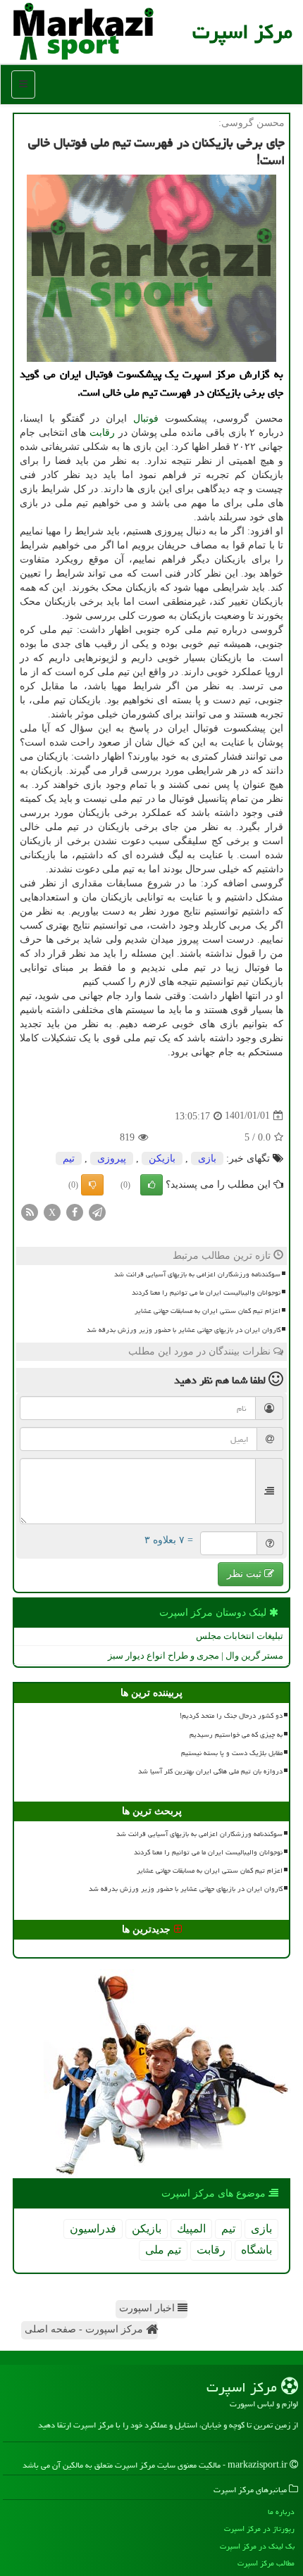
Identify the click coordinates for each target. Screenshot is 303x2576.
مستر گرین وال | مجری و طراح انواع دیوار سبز (196, 1655)
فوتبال (146, 419)
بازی (207, 1158)
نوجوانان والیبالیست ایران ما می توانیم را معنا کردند (206, 1293)
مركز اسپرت (242, 32)
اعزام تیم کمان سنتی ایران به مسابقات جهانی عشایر (208, 1311)
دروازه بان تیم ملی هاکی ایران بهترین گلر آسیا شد (210, 1771)
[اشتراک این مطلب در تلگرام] (97, 1211)
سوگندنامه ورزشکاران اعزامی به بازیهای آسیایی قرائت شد (197, 1274)
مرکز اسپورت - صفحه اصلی (85, 2329)
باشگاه (256, 2250)
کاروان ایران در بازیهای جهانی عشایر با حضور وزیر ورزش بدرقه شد (184, 1330)
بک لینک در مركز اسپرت (257, 2546)
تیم (69, 1158)
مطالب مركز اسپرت (266, 2563)
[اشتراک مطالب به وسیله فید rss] (30, 1211)
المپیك (191, 2229)
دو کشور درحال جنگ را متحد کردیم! (231, 1716)
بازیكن (162, 1158)
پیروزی (112, 1158)
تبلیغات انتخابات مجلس (240, 1636)
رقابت (102, 433)
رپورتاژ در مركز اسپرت (259, 2528)
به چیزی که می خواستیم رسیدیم (236, 1735)
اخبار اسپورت (148, 2308)
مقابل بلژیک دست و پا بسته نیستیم (232, 1753)
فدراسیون (93, 2229)
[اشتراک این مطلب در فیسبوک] (75, 1211)
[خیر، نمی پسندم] (92, 1185)
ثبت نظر (246, 1574)
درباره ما (281, 2512)
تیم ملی (163, 2250)
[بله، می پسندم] (151, 1185)
